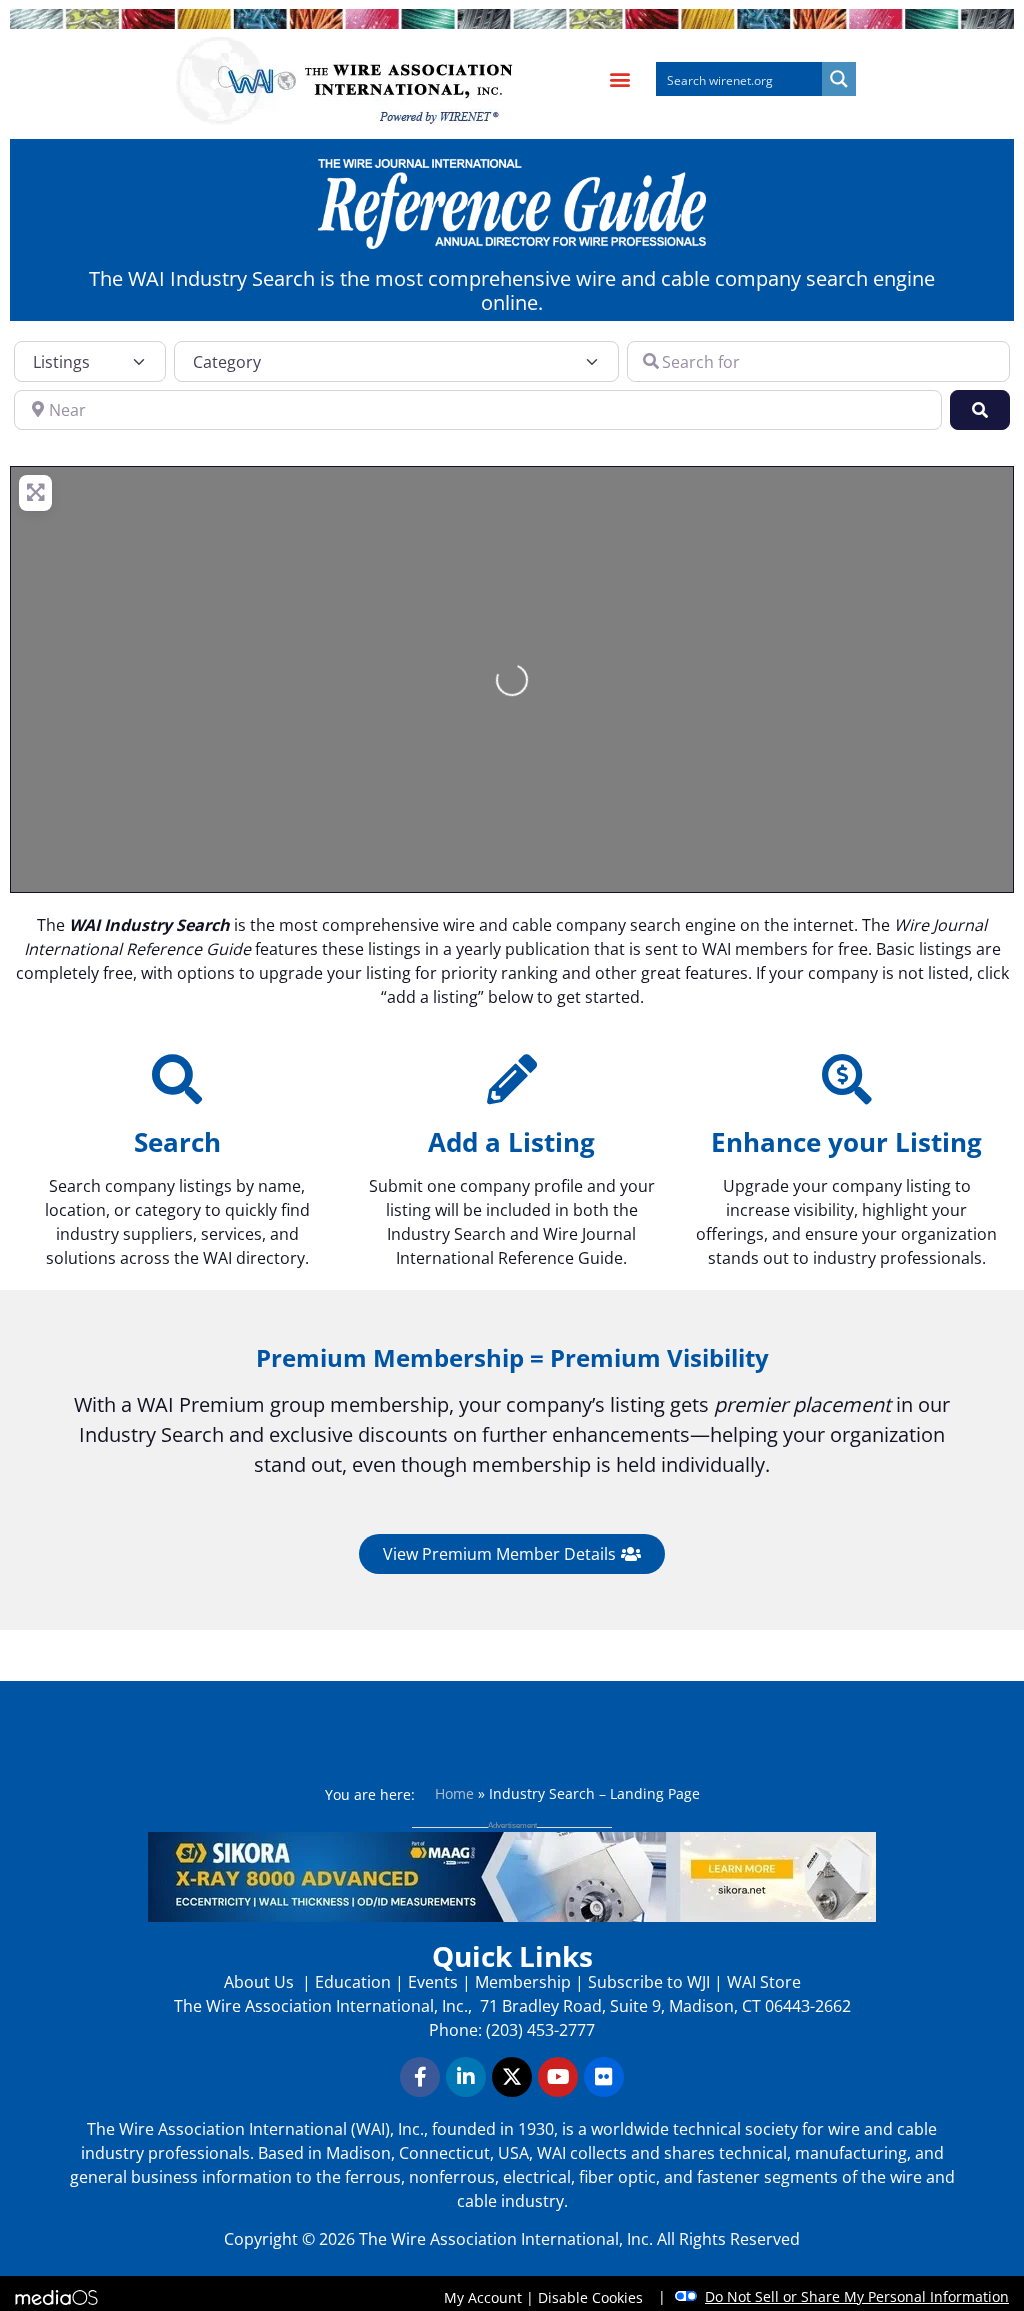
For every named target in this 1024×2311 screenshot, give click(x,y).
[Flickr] (604, 2077)
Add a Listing (511, 1142)
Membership (523, 1982)
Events (433, 1982)
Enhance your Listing (846, 1142)
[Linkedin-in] (466, 2077)
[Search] (177, 1079)
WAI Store (762, 1982)
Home (454, 1793)
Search (177, 1142)
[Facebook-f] (420, 2077)
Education (353, 1982)
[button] (619, 79)
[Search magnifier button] (839, 79)
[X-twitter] (512, 2077)
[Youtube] (558, 2077)
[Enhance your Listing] (847, 1079)
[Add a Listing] (512, 1079)
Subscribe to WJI (647, 1982)
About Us (261, 1982)
